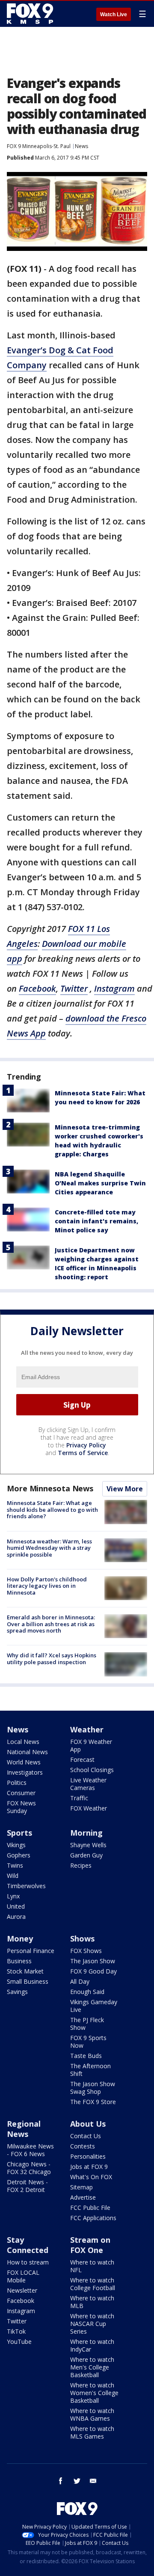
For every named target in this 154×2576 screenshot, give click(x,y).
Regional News (24, 2129)
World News (24, 1762)
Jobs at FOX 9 (89, 2167)
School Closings (92, 1770)
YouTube (19, 2342)
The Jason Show (93, 1961)
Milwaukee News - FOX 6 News (30, 2150)
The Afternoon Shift (90, 2070)
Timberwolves (26, 1886)
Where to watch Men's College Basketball (92, 2367)
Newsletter (22, 2290)
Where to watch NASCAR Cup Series (92, 2324)
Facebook (21, 2301)
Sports (19, 1833)
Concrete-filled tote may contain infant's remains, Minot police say (96, 1221)
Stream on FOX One (90, 2245)
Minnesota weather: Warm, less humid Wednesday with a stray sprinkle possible (49, 1548)
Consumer (21, 1793)
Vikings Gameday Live (94, 2006)
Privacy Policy (86, 1445)
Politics (17, 1783)
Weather (87, 1729)
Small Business (28, 1981)
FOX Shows (86, 1951)
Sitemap (81, 2187)
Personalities (88, 2156)
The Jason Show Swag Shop (93, 2088)
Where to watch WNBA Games (92, 2414)
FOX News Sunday (21, 1807)
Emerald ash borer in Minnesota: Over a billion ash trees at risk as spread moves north (51, 1624)
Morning (86, 1833)
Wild (13, 1876)
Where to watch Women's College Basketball (94, 2393)
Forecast (82, 1760)
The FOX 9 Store (93, 2102)
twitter (77, 2481)
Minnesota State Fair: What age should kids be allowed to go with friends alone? (52, 1509)
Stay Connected (28, 2245)
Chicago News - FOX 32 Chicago (29, 2168)
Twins (15, 1865)
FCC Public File (90, 2208)
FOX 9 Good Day (93, 1971)
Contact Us (86, 2136)
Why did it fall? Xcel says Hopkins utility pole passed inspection (52, 1659)
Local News (23, 1742)
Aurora (16, 1917)
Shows (82, 1939)
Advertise (83, 2197)
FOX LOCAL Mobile (23, 2276)
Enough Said (87, 1992)
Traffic (79, 1798)
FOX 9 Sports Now (88, 2042)
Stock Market (25, 1971)
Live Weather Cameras (88, 1784)
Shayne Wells (88, 1845)
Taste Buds (86, 2056)
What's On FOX (91, 2177)
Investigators (25, 1772)
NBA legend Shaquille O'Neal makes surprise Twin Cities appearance (100, 1183)
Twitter (17, 2321)
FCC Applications (93, 2218)
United (16, 1906)
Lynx (13, 1896)
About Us (88, 2124)
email (93, 2481)
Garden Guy (86, 1855)
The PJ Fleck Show (87, 2024)
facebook (61, 2481)
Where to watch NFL (92, 2266)
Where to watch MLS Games (92, 2432)
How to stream (28, 2262)
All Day (80, 1981)
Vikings (16, 1845)
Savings (17, 1992)
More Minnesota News (50, 1488)
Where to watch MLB (92, 2302)
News (81, 146)
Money (20, 1939)
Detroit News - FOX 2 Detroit (27, 2186)
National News (27, 1752)
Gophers (19, 1855)
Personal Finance (31, 1951)
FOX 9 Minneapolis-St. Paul (39, 146)
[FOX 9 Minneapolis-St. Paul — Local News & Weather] (32, 14)
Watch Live (114, 15)
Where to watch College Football (93, 2284)
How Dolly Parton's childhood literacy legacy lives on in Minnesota (47, 1586)
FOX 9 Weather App (91, 1745)
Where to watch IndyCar (92, 2345)
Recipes (81, 1865)
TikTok (16, 2331)
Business (19, 1961)
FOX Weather (89, 1808)
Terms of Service (83, 1453)
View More (125, 1489)
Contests (83, 2146)
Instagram (21, 2311)
